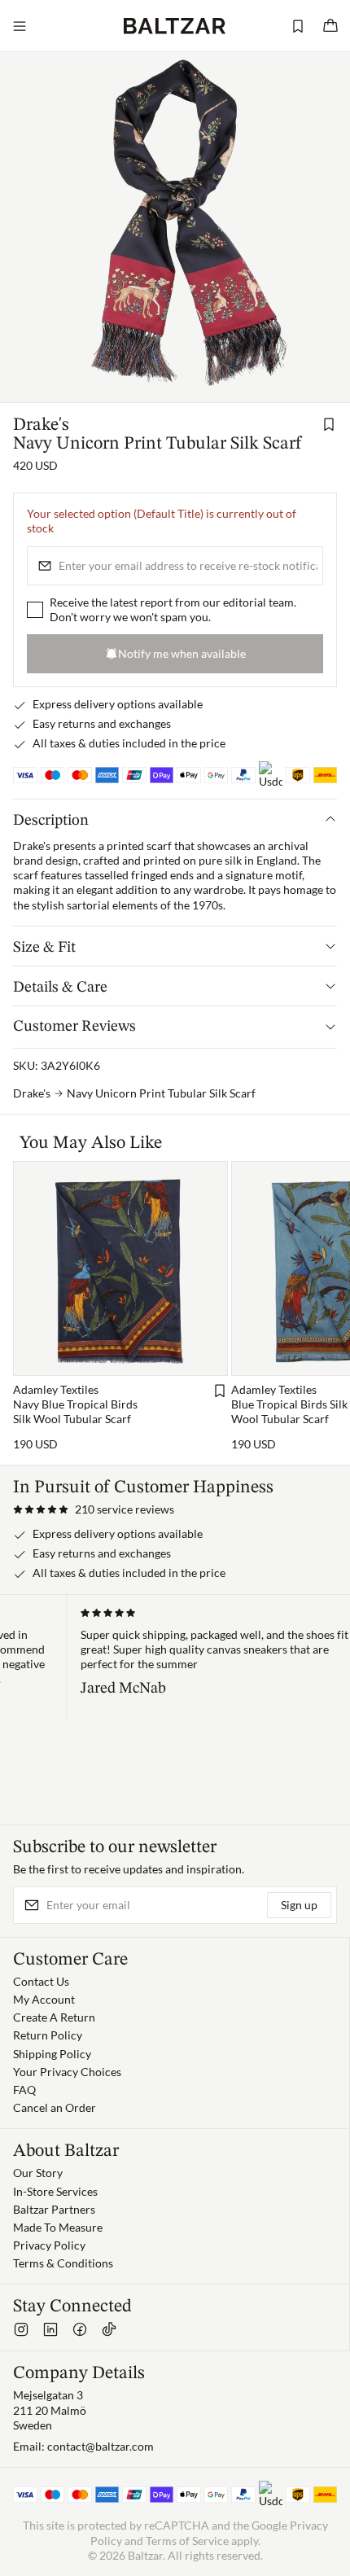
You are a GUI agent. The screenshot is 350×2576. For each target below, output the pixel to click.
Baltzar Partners (54, 2209)
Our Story (38, 2173)
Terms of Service (187, 2541)
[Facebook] (80, 2329)
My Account (44, 1999)
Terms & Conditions (63, 2263)
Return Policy (48, 2035)
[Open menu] (20, 26)
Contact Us (41, 1981)
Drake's (41, 425)
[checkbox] (35, 610)
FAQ (24, 2090)
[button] (94, 1509)
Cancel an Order (55, 2107)
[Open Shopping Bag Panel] (330, 26)
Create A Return (54, 2017)
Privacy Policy (49, 2245)
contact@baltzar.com (101, 2446)
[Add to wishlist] (329, 424)
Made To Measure (58, 2227)
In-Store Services (55, 2191)
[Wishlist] (298, 26)
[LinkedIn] (50, 2329)
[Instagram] (21, 2329)
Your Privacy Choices (67, 2072)
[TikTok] (109, 2329)
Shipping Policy (52, 2054)
